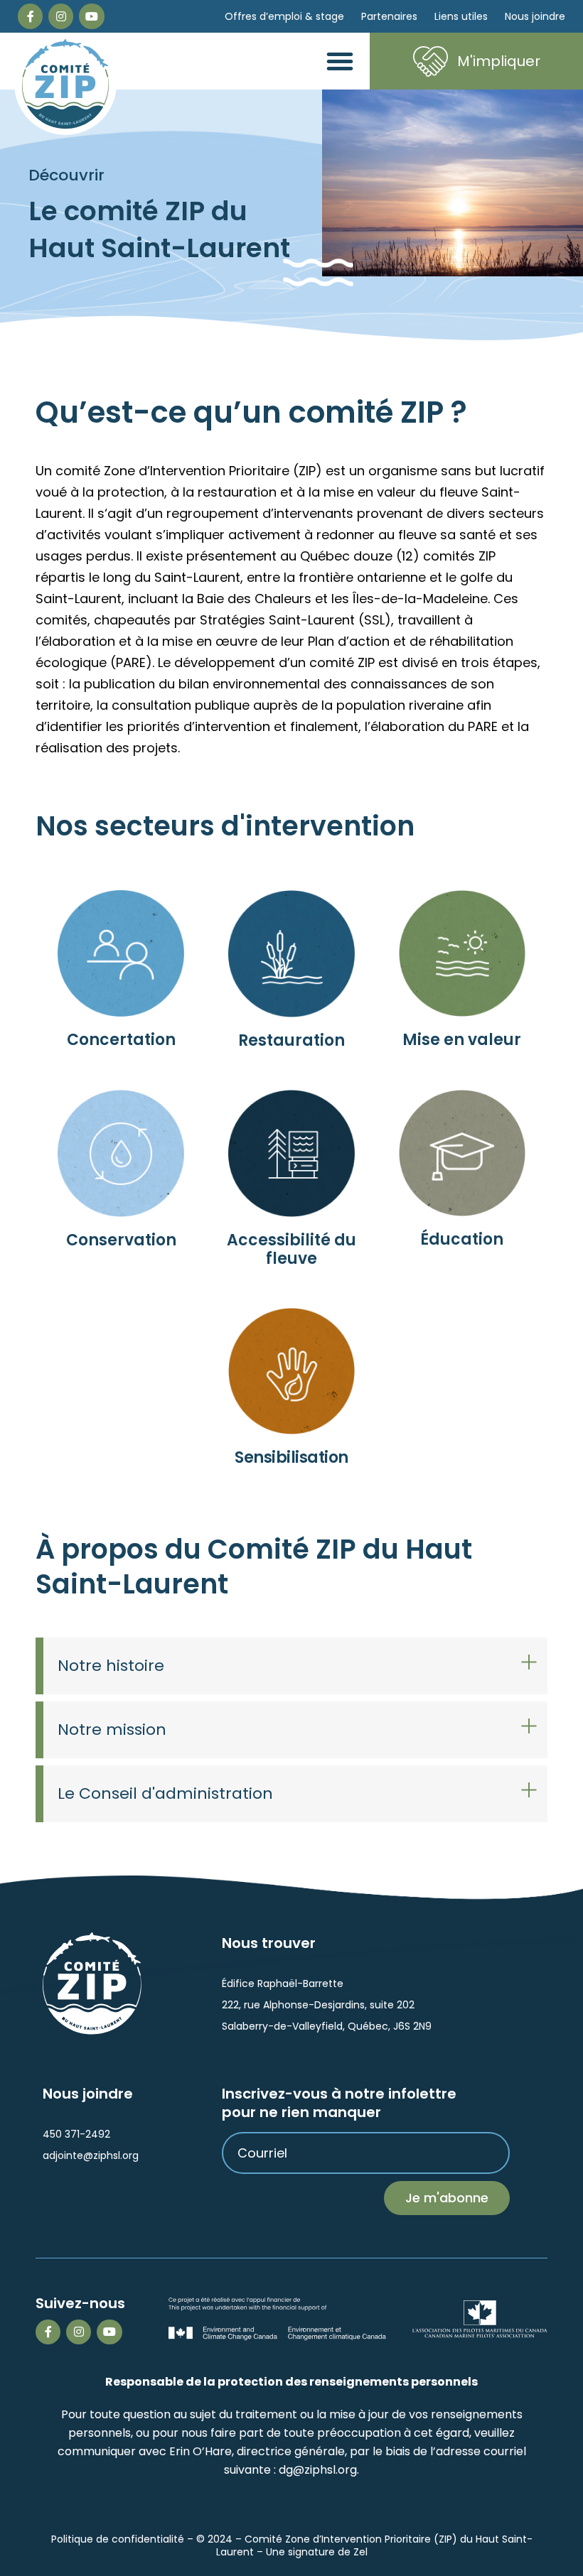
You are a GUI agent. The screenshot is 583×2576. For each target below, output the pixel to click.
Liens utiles (461, 16)
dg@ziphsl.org (318, 2470)
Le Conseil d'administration (165, 1793)
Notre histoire (111, 1666)
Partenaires (389, 16)
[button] (340, 61)
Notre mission (112, 1730)
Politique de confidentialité (118, 2539)
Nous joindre (535, 16)
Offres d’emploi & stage (284, 16)
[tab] (291, 1666)
